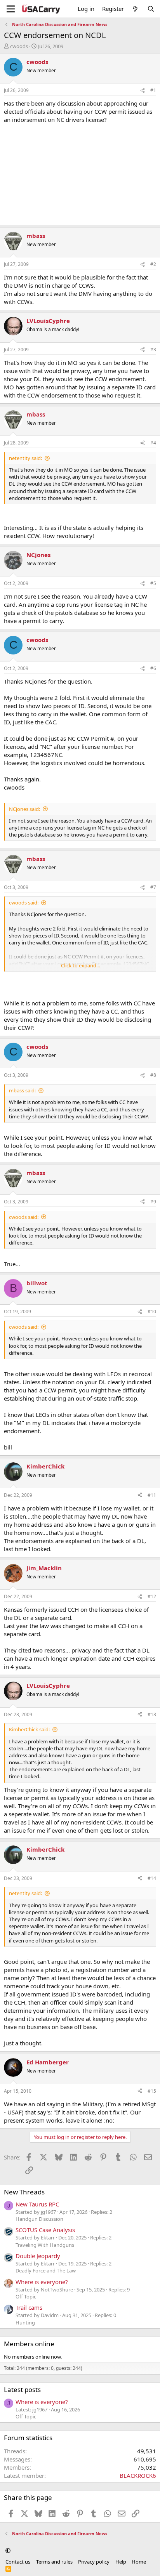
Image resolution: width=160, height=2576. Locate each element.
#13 (152, 1714)
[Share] (143, 91)
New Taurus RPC (37, 2204)
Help (121, 2562)
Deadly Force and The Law (46, 2270)
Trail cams (29, 2307)
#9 (153, 1202)
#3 (153, 350)
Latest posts (22, 2389)
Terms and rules (54, 2562)
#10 (152, 1311)
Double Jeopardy (38, 2256)
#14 (152, 1878)
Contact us (18, 2562)
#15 (152, 2091)
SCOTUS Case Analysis (45, 2230)
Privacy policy (94, 2562)
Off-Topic (26, 2297)
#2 (153, 264)
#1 (153, 90)
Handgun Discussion (39, 2219)
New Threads (24, 2192)
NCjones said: (24, 809)
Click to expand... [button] (80, 965)
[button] (8, 2550)
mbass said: (22, 1090)
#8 (153, 1075)
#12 (152, 1596)
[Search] (151, 9)
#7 (153, 887)
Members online (29, 2344)
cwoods (19, 46)
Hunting (25, 2323)
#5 (153, 583)
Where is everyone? (42, 2282)
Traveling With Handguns (45, 2245)
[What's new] (135, 9)
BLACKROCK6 (138, 2475)
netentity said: (25, 458)
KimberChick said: (29, 1729)
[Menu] (11, 9)
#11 (152, 1495)
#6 (153, 668)
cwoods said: (24, 903)
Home (139, 2562)
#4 (153, 443)
